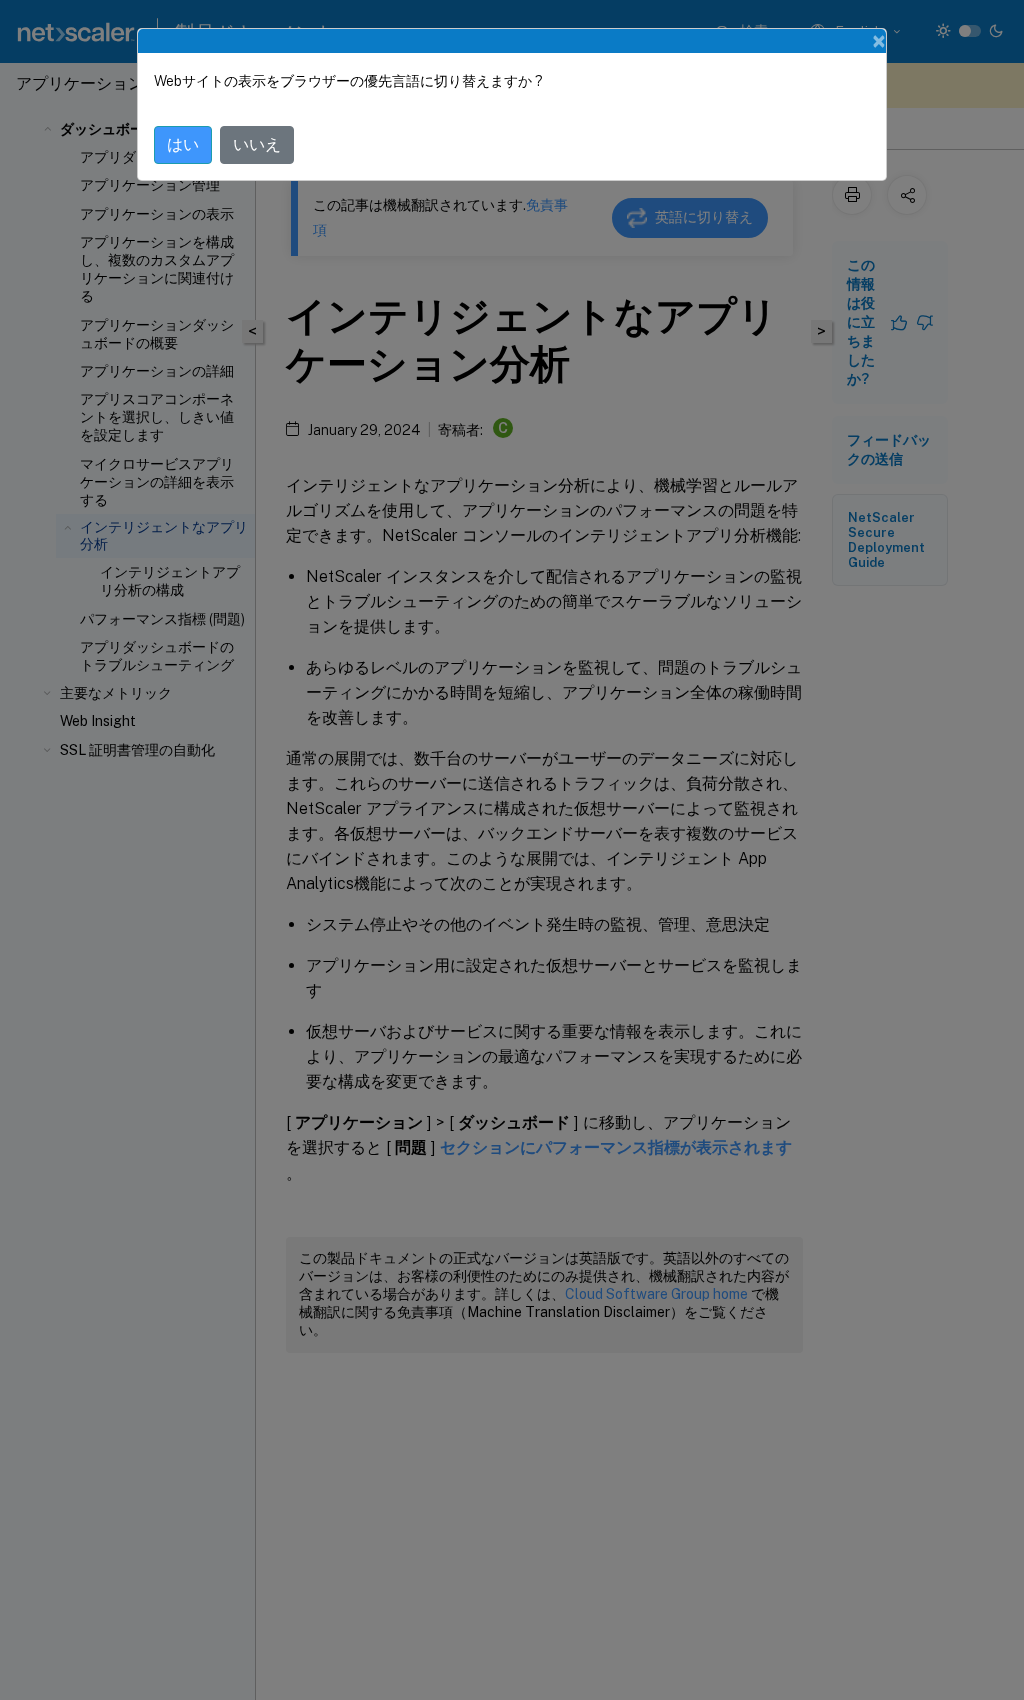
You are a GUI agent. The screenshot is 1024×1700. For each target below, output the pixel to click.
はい (183, 144)
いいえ (257, 144)
